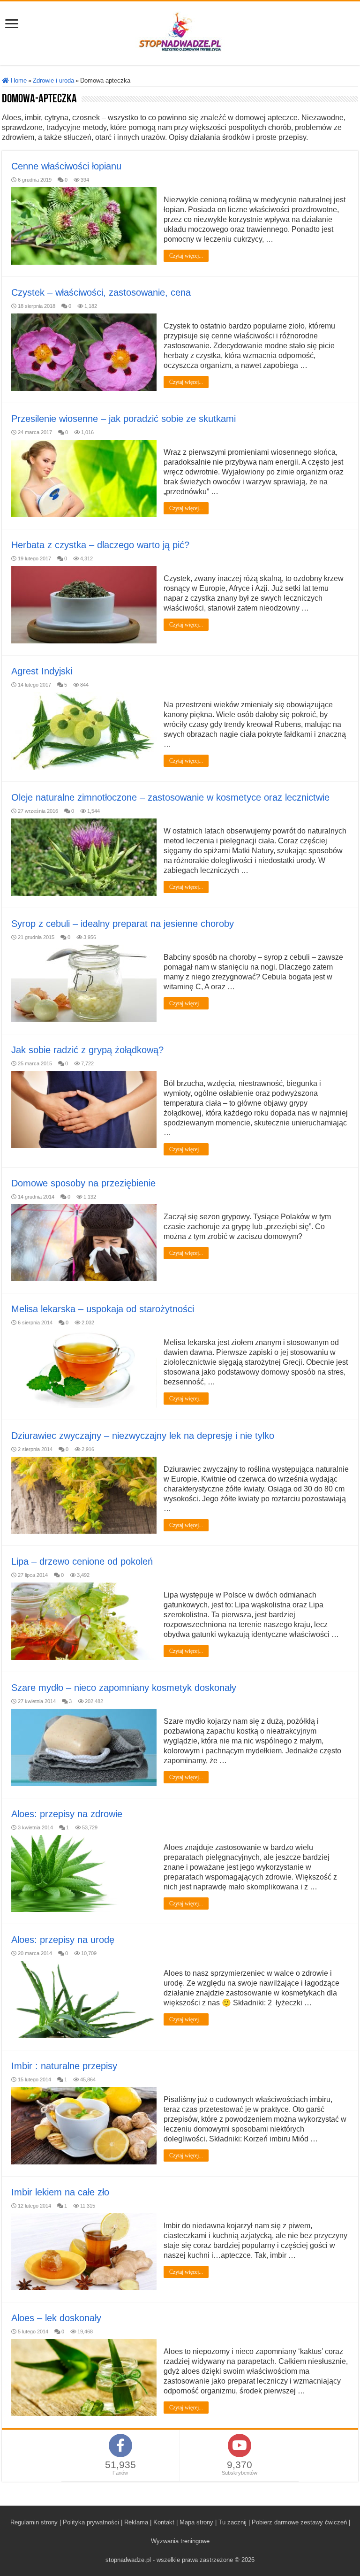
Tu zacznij (232, 2522)
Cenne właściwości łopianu (66, 166)
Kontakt (164, 2522)
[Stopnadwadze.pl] (180, 31)
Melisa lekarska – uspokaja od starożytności (103, 1309)
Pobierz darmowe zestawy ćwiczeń (299, 2522)
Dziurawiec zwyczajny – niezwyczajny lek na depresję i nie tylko (143, 1436)
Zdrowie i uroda (53, 80)
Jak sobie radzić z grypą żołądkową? (87, 1050)
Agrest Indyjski (42, 671)
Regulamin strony (34, 2522)
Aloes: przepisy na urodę (63, 1940)
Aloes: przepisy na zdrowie (67, 1814)
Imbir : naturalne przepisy (64, 2066)
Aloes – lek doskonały (56, 2318)
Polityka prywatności (91, 2522)
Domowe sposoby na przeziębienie (83, 1183)
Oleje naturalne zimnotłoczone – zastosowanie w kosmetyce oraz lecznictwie (170, 797)
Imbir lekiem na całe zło (60, 2192)
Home (18, 80)
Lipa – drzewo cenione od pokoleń (82, 1561)
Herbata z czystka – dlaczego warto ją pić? (100, 545)
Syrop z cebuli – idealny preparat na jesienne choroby (123, 924)
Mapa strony (196, 2522)
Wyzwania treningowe (180, 2541)
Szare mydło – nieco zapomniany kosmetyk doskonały (124, 1688)
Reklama (136, 2522)
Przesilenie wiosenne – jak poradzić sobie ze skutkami (124, 419)
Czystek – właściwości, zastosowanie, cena (101, 292)
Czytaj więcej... (186, 256)
